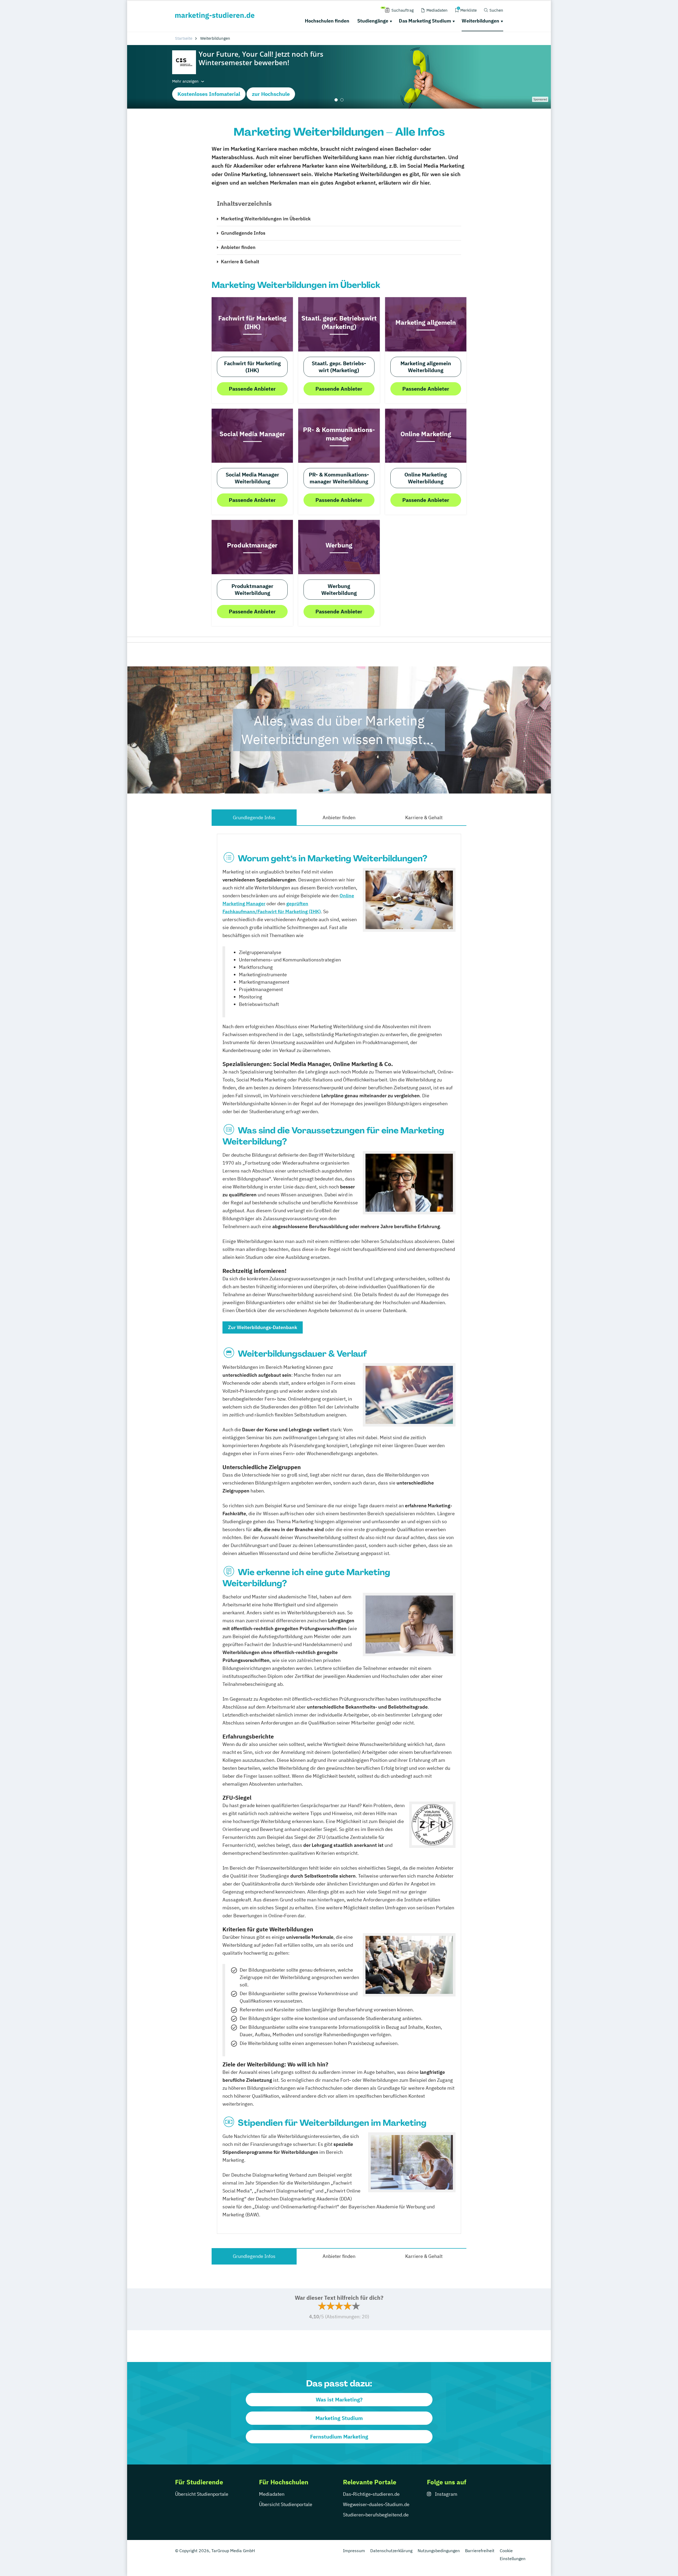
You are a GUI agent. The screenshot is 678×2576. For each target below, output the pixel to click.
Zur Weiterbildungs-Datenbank (263, 1327)
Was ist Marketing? (339, 2399)
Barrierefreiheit (480, 2551)
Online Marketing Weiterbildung (426, 478)
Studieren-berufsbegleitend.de (376, 2515)
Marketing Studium (339, 2418)
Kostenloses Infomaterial (209, 94)
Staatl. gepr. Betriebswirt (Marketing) (339, 367)
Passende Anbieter (252, 389)
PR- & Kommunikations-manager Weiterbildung (339, 478)
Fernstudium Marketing (339, 2437)
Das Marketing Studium (425, 21)
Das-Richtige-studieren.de (371, 2494)
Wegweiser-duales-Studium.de (376, 2504)
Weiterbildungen (480, 21)
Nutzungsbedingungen (439, 2551)
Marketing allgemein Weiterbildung (426, 367)
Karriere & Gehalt (240, 262)
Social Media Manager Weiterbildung (252, 478)
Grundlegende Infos (243, 233)
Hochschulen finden (327, 21)
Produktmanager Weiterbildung (252, 589)
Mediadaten (272, 2494)
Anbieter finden (238, 247)
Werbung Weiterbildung (339, 589)
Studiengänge (373, 21)
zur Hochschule (271, 94)
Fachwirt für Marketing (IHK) (252, 367)
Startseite (184, 38)
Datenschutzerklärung (391, 2551)
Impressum (354, 2551)
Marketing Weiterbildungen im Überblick (266, 219)
